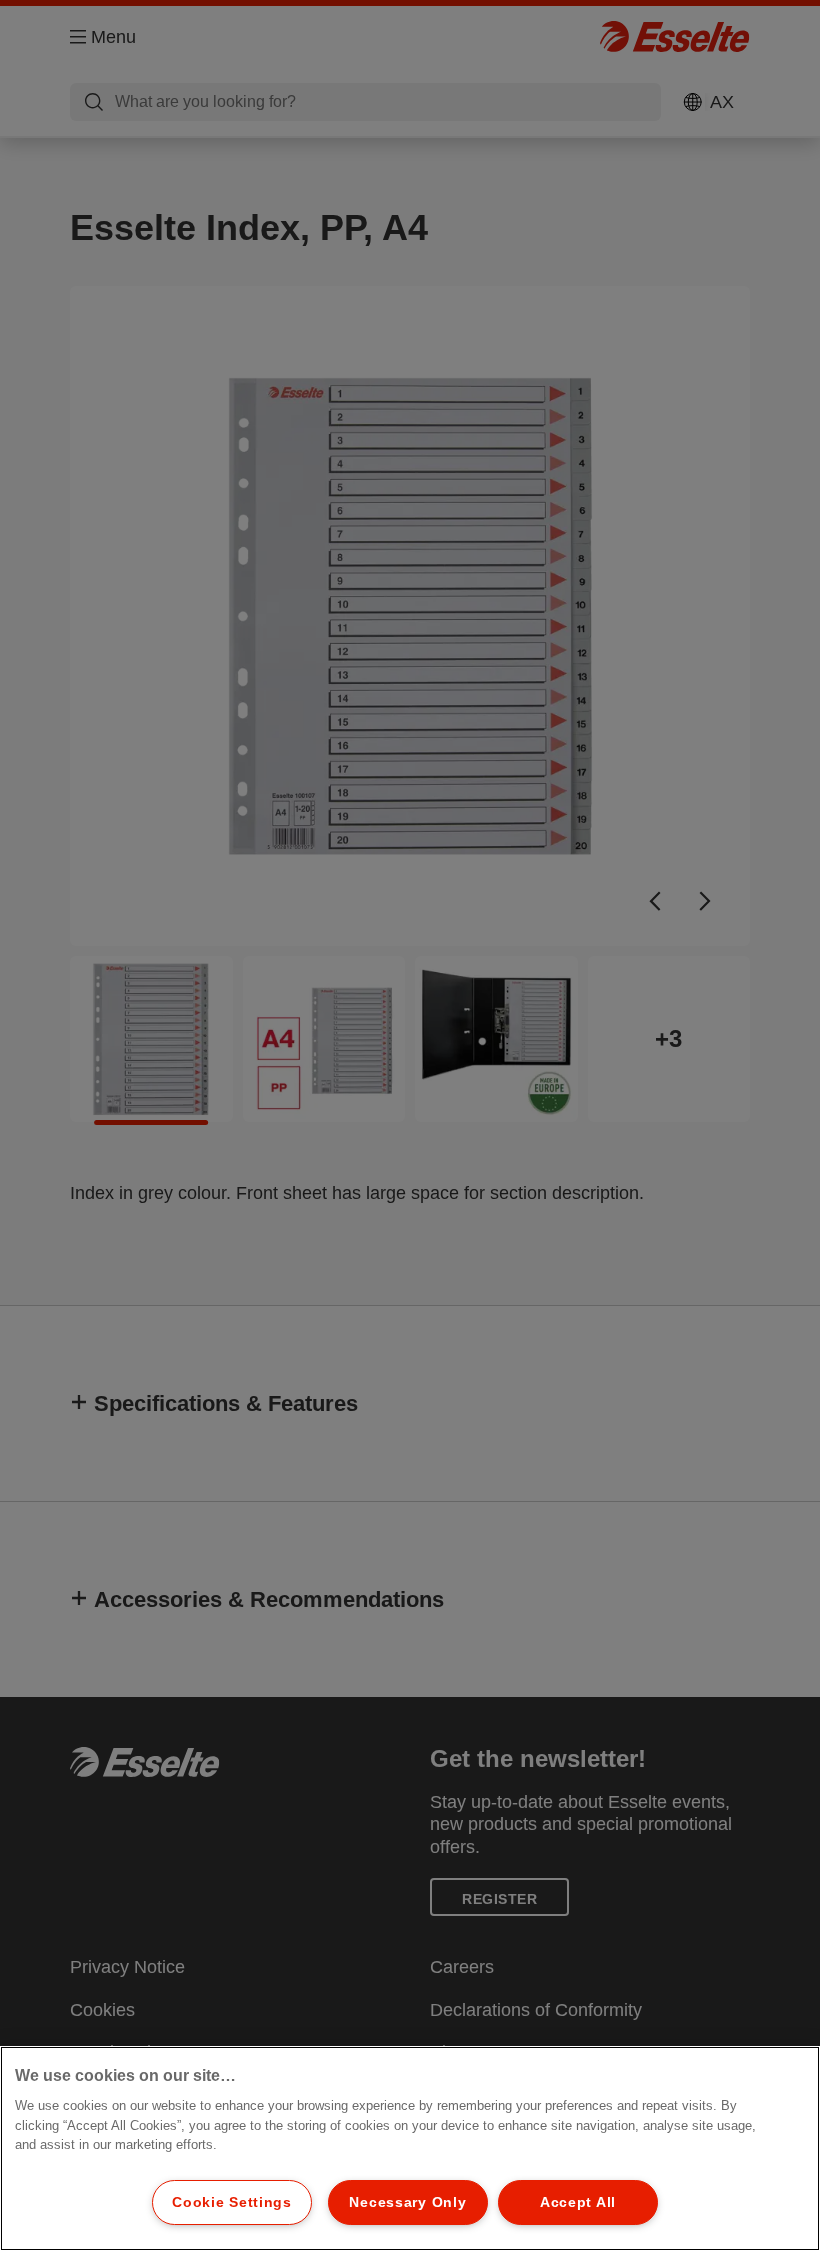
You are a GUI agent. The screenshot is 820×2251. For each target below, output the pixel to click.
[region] (410, 2148)
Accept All (578, 2202)
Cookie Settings (232, 2202)
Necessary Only (407, 2202)
